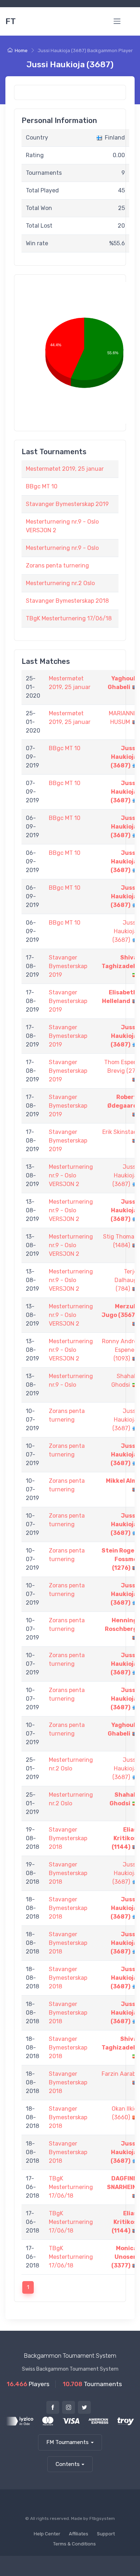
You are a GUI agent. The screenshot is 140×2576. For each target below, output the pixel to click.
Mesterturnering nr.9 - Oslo (62, 548)
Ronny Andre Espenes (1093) (120, 1350)
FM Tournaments (67, 2442)
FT (11, 21)
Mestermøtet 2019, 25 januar (65, 469)
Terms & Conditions (74, 2544)
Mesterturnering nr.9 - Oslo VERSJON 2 (71, 1175)
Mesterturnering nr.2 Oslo (60, 583)
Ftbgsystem (102, 2518)
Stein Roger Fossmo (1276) (119, 1559)
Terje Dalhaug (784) (126, 1280)
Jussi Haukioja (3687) (124, 757)
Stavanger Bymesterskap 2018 (67, 601)
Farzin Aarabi (119, 2074)
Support (106, 2534)
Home (21, 51)
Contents (68, 2464)
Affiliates (79, 2534)
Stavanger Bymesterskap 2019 (67, 504)
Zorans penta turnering (57, 566)
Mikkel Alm (122, 1481)
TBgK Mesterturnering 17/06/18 (69, 618)
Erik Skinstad (120, 1132)
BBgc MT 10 (42, 486)
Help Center (47, 2534)
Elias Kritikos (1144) (124, 1838)
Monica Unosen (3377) (124, 2257)
